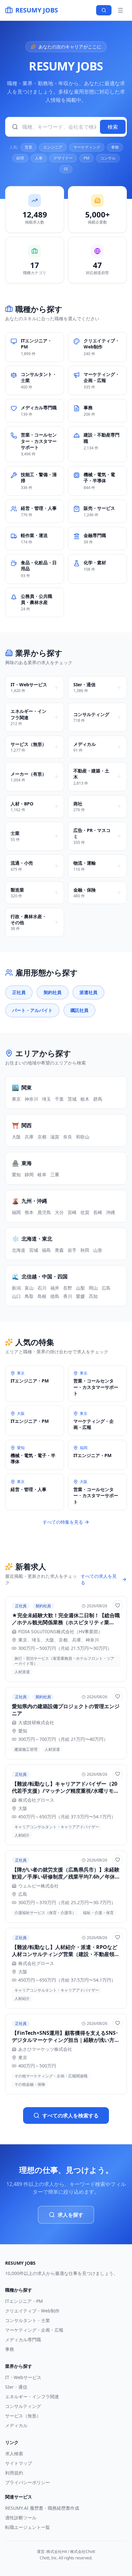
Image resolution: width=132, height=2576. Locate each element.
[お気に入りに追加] (118, 1605)
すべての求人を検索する (70, 2115)
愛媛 (80, 1296)
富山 (29, 1288)
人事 (39, 158)
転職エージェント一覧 (28, 2527)
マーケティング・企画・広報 (34, 2330)
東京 (16, 1099)
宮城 (34, 1250)
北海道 (19, 1250)
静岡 (29, 1174)
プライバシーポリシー (28, 2482)
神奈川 (31, 1099)
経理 (20, 158)
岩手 (72, 1250)
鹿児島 (44, 1212)
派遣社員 (88, 992)
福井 (55, 1288)
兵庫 (29, 1137)
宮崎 (72, 1212)
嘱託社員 (79, 1010)
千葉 (59, 1099)
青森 (59, 1250)
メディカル (16, 2425)
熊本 (29, 1212)
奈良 (68, 1137)
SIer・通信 (16, 2387)
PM (87, 158)
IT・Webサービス (23, 2377)
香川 (68, 1296)
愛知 (16, 1174)
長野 (68, 1288)
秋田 (85, 1250)
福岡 (16, 1212)
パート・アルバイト (32, 1010)
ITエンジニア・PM (24, 2301)
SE (66, 169)
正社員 (19, 992)
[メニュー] (120, 10)
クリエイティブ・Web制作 (32, 2311)
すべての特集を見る (63, 1522)
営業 (29, 147)
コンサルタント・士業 (28, 2320)
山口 (16, 1296)
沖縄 (111, 1212)
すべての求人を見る (99, 1579)
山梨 (80, 1288)
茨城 (72, 1099)
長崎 (98, 1212)
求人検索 (14, 2454)
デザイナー (63, 158)
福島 (46, 1250)
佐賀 (85, 1212)
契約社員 (53, 992)
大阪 (16, 1137)
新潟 (16, 1288)
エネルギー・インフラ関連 (32, 2397)
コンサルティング (23, 2406)
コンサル (108, 158)
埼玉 (46, 1099)
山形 (98, 1250)
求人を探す (70, 2215)
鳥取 (29, 1296)
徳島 (55, 1296)
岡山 (93, 1288)
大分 (59, 1212)
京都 (42, 1137)
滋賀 (55, 1137)
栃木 (85, 1099)
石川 (42, 1288)
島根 (42, 1296)
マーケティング (87, 147)
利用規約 (14, 2473)
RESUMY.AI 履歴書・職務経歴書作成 (42, 2508)
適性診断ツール (21, 2518)
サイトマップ (19, 2463)
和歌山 (83, 1137)
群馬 (98, 1099)
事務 (115, 147)
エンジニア (53, 147)
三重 (55, 1174)
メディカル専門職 (23, 2340)
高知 (93, 1296)
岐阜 (42, 1174)
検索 (113, 127)
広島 (106, 1288)
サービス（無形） (23, 2416)
